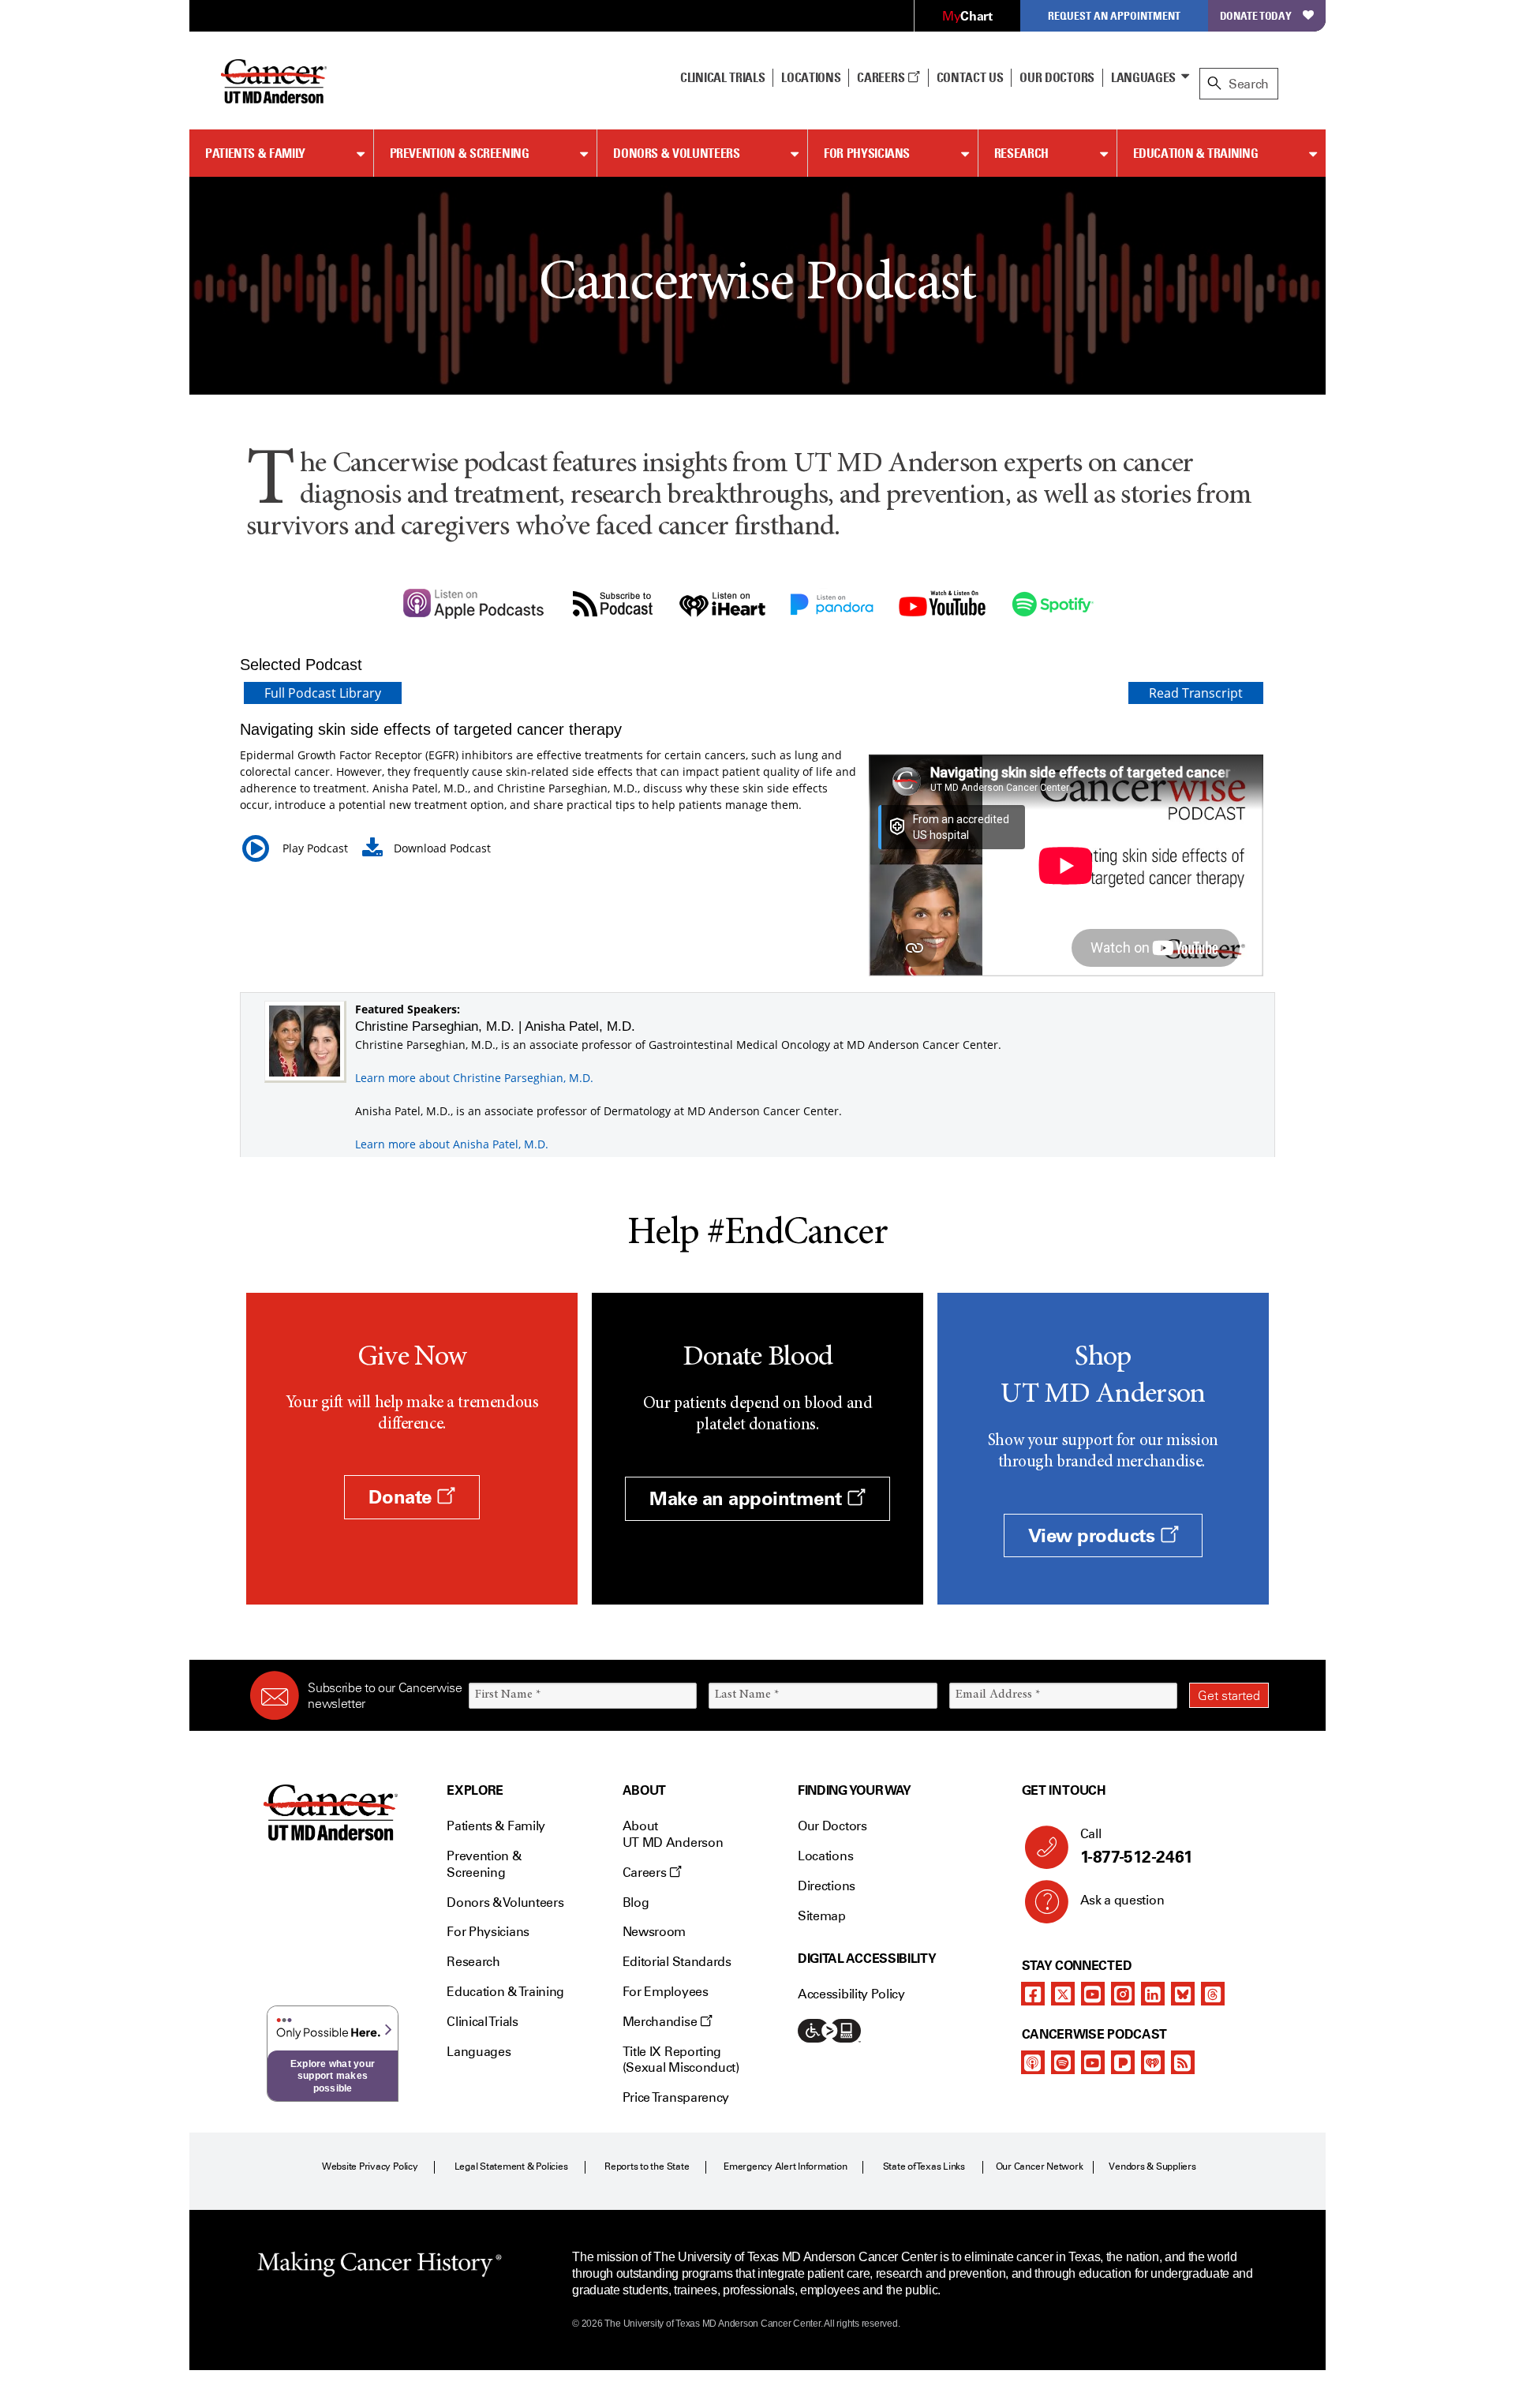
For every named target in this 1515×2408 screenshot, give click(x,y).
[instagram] (1123, 1994)
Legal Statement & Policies (511, 2166)
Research (1021, 153)
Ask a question (1122, 1900)
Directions (827, 1886)
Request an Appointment (1114, 15)
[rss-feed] (1183, 2062)
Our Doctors (1057, 77)
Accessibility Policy (851, 1994)
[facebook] (1033, 1994)
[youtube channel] (1093, 1994)
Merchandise (661, 2022)
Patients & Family (255, 153)
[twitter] (1063, 1994)
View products (1094, 1535)
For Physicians (867, 153)
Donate (402, 1497)
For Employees (666, 1992)
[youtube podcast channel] (1093, 2062)
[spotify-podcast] (1063, 2062)
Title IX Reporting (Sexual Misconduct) (681, 2060)
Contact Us (970, 77)
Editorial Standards (677, 1962)
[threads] (1213, 1994)
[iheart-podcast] (1153, 2062)
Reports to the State (647, 2166)
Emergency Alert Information (786, 2166)
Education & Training (1196, 153)
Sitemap (822, 1916)
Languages (1143, 77)
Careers (882, 77)
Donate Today (1256, 15)
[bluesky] (1183, 1994)
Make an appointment (748, 1498)
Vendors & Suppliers (1152, 2166)
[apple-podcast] (1033, 2062)
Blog (636, 1902)
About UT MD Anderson (673, 1834)
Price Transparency (676, 2097)
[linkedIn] (1153, 1994)
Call (1137, 1846)
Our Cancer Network (1040, 2166)
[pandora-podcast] (1123, 2062)
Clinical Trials (722, 77)
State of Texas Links (924, 2166)
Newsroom (654, 1932)
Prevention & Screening (460, 153)
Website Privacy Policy (370, 2166)
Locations (825, 1856)
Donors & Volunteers (676, 153)
